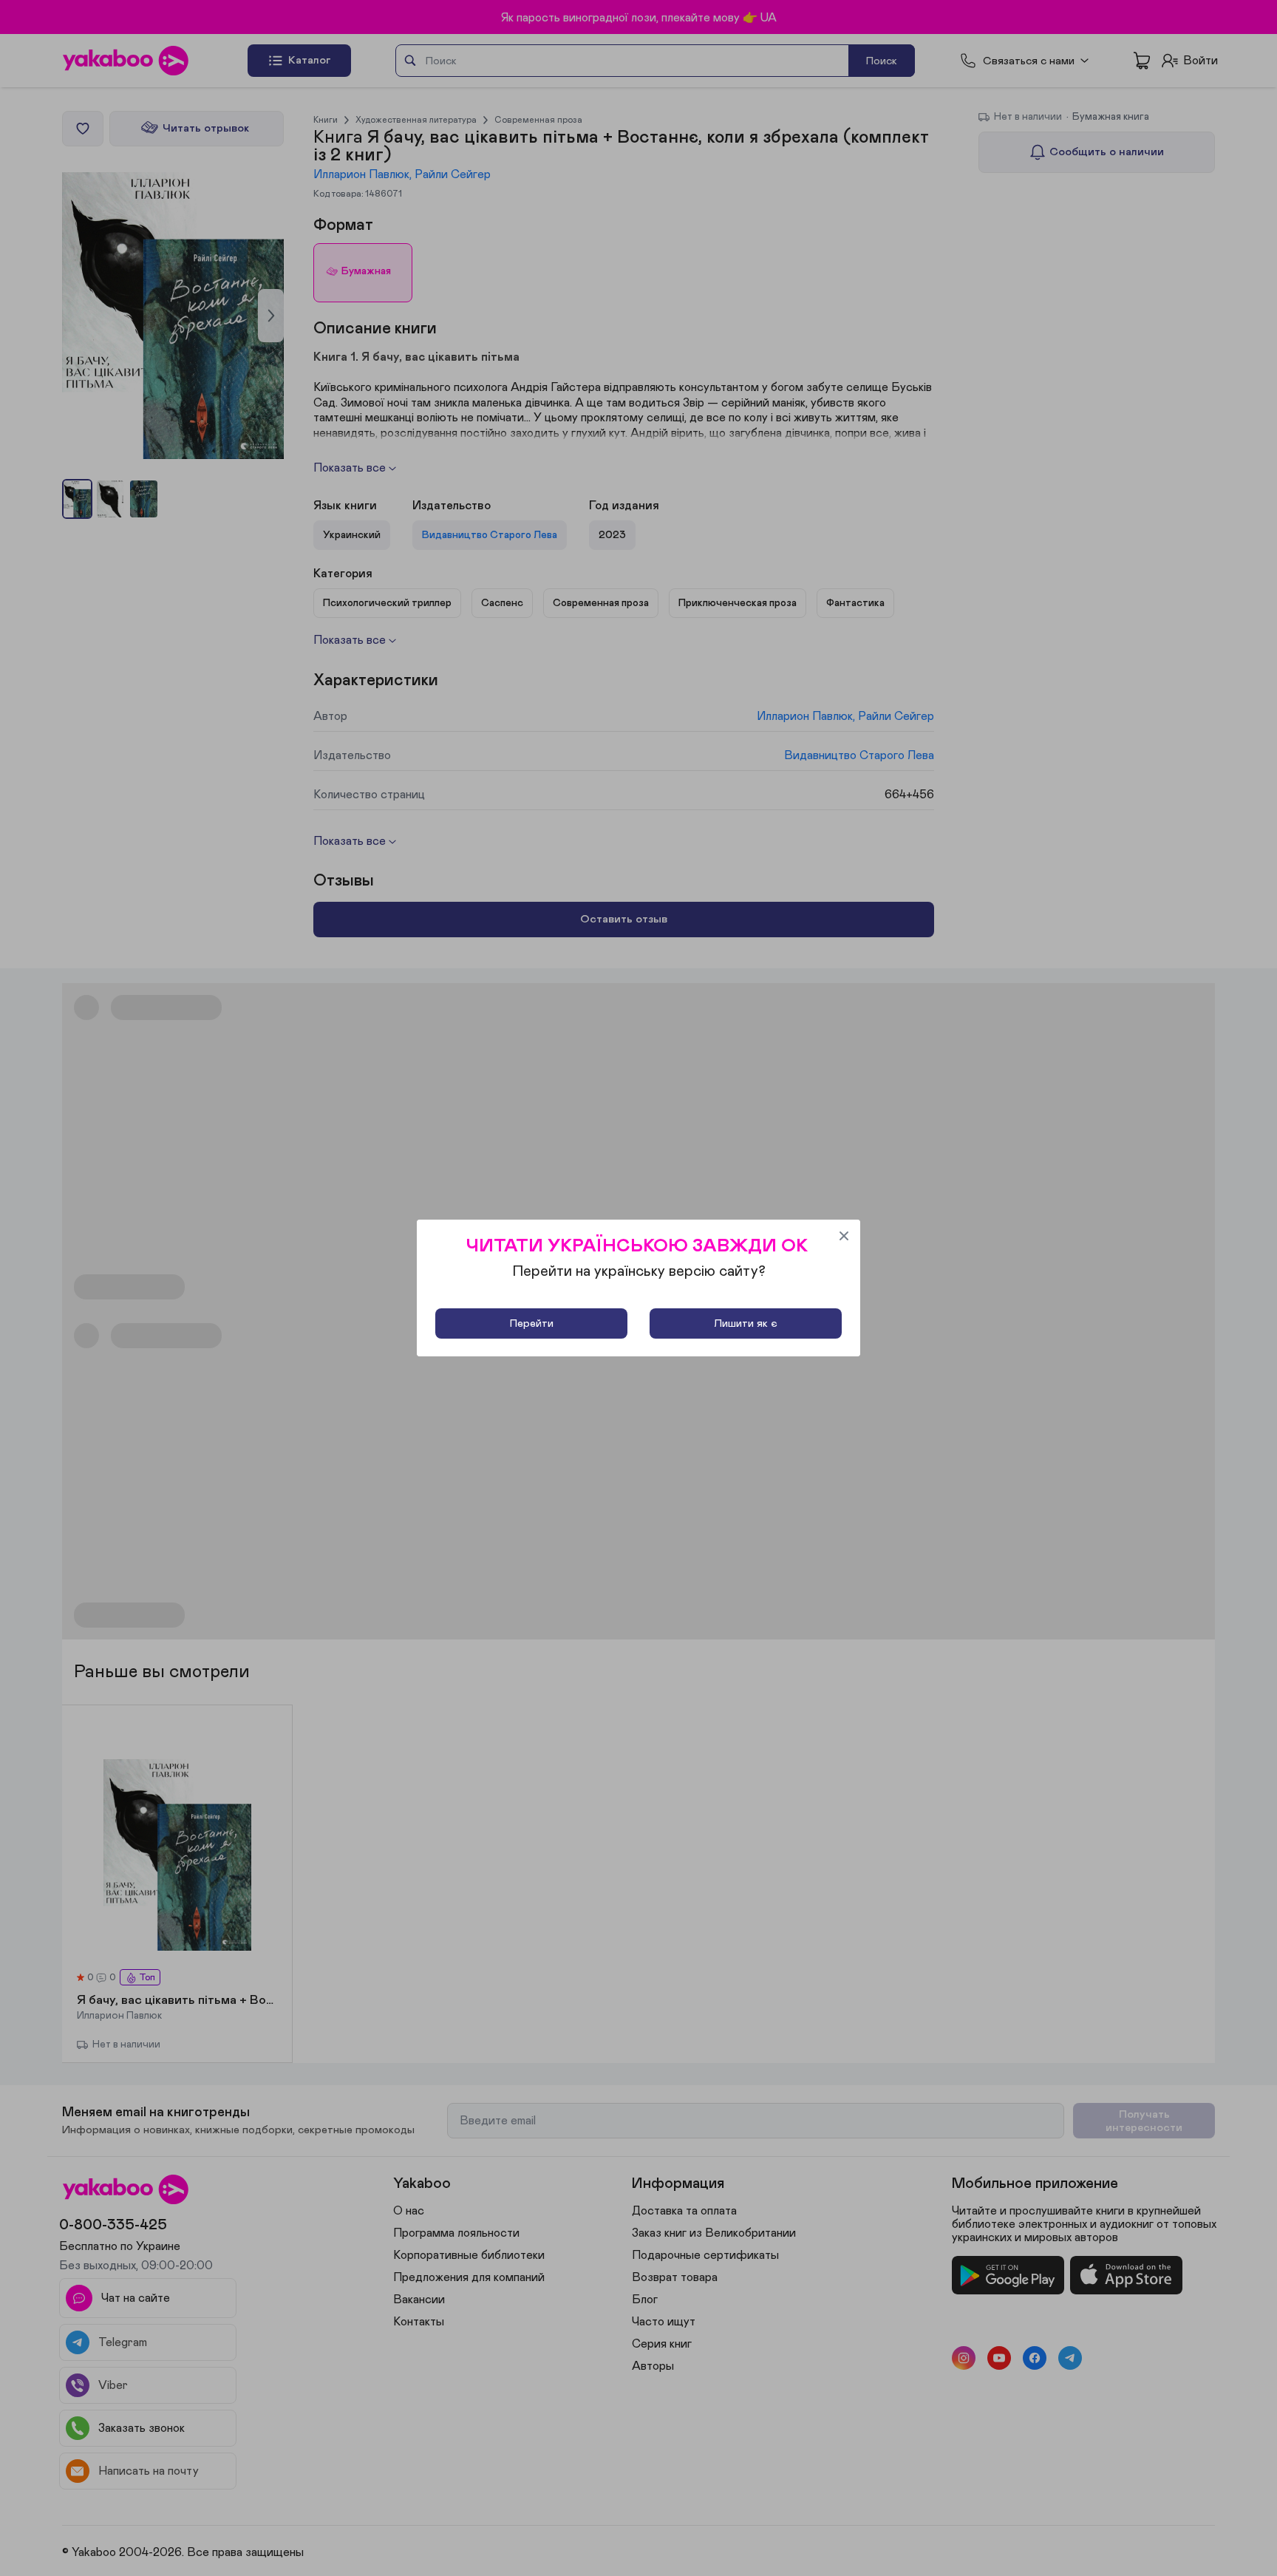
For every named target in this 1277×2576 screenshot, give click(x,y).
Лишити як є (746, 1323)
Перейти (532, 1323)
